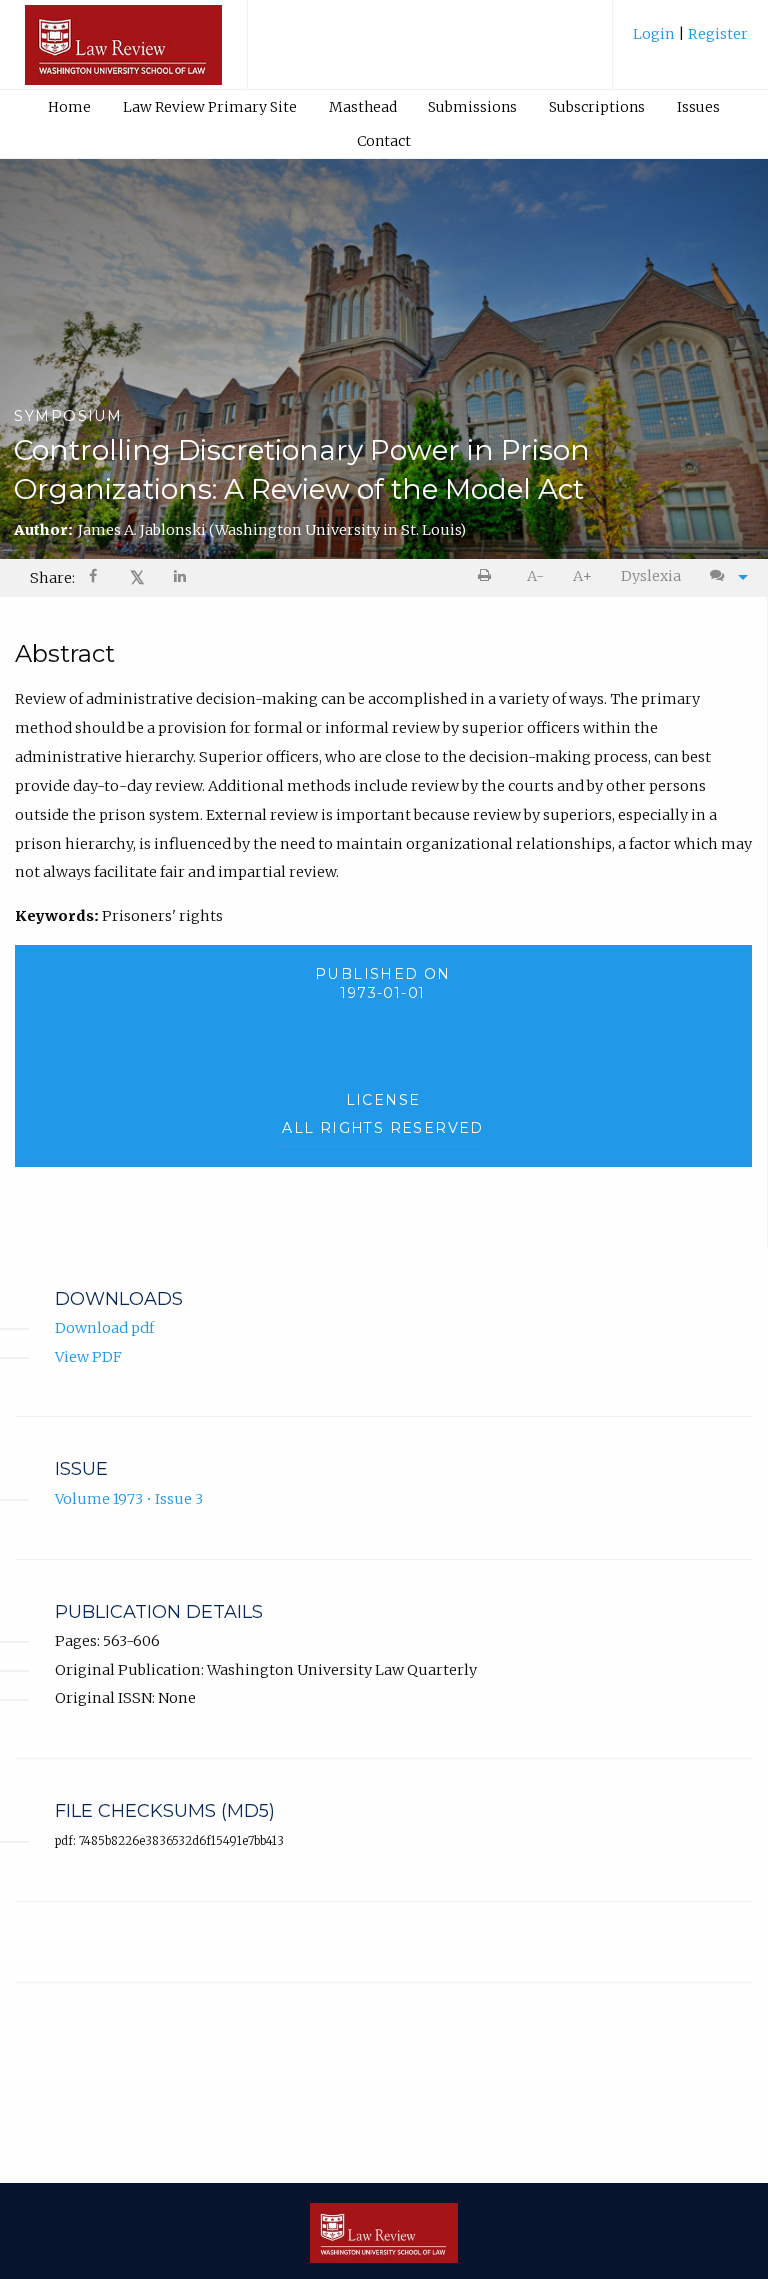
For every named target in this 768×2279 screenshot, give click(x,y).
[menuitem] (690, 41)
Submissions (472, 107)
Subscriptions (597, 107)
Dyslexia (651, 576)
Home (69, 107)
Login (655, 34)
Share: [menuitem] (52, 578)
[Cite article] (724, 576)
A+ (582, 576)
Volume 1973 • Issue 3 (129, 1499)
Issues (698, 107)
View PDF (88, 1357)
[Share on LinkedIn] (181, 578)
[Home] (123, 54)
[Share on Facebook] (95, 578)
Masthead (363, 107)
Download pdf (104, 1328)
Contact (384, 141)
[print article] (488, 576)
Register (716, 34)
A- (535, 576)
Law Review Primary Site (210, 107)
